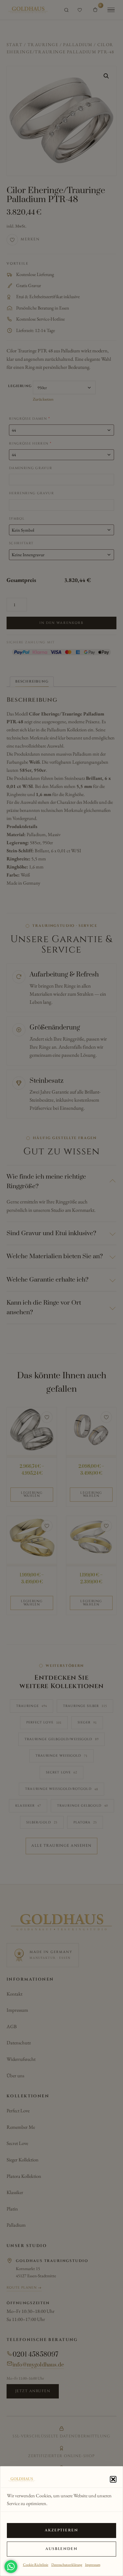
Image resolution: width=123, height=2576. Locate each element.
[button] (113, 2479)
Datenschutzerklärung (67, 2565)
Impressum (93, 2565)
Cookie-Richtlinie (36, 2565)
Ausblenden (62, 2549)
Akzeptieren (62, 2530)
